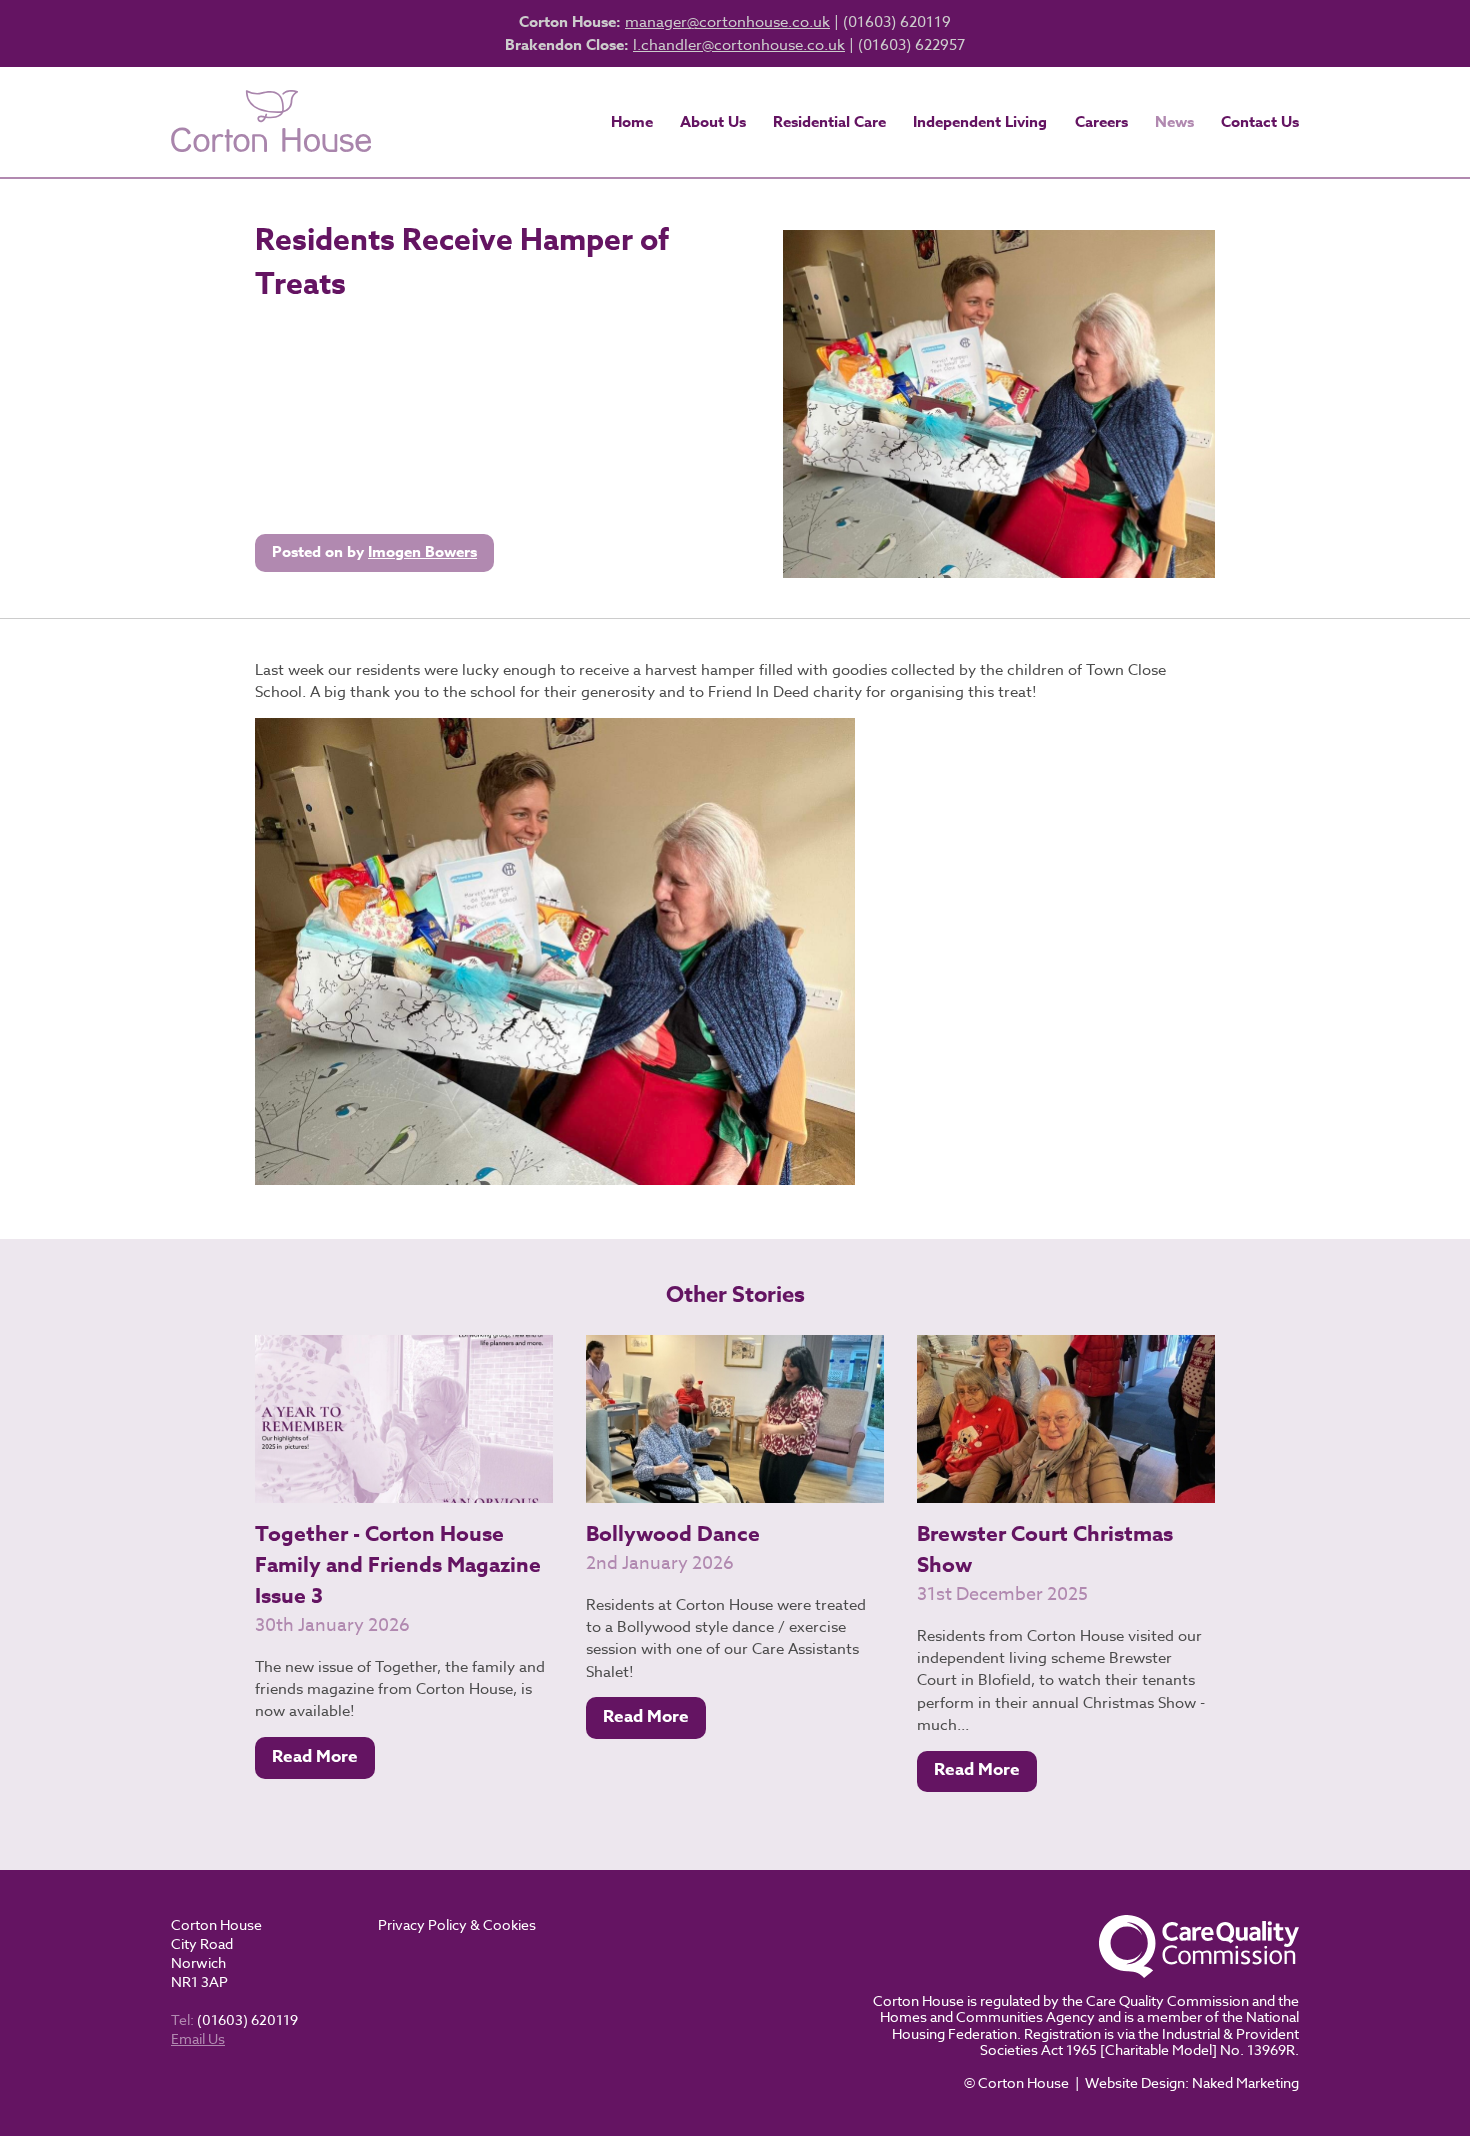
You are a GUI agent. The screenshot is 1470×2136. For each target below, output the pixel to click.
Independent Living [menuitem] (980, 121)
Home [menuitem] (632, 121)
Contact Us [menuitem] (1260, 121)
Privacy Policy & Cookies (457, 1924)
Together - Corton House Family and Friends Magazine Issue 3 (398, 1565)
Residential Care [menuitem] (829, 121)
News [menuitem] (1174, 121)
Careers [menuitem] (1101, 121)
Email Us (198, 2038)
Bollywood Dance (673, 1534)
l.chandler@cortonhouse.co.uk (739, 45)
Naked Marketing (1245, 2082)
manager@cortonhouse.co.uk (727, 22)
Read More (315, 1756)
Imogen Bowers (422, 551)
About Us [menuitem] (713, 121)
